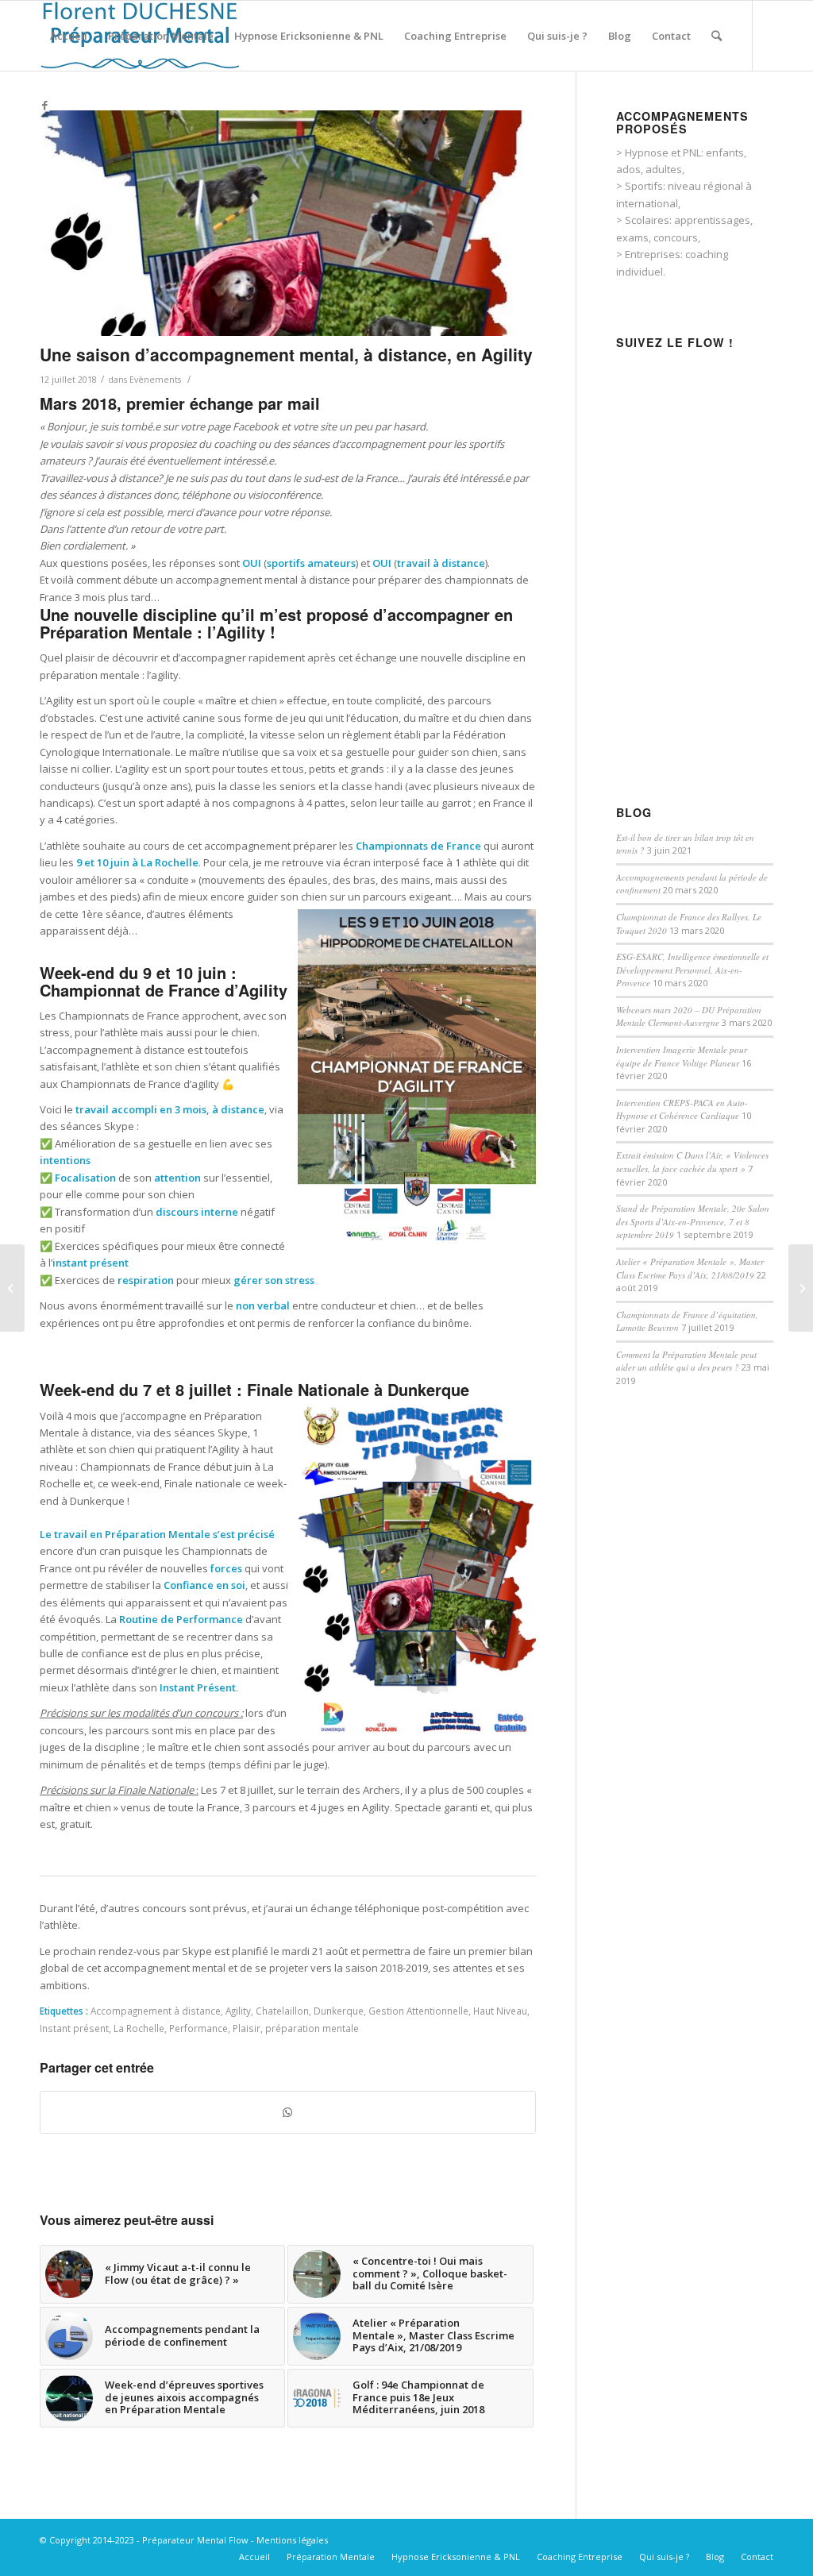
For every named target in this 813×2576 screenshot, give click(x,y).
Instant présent (74, 2028)
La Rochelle (139, 2028)
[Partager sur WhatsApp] (288, 2112)
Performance (198, 2028)
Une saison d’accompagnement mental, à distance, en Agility (286, 354)
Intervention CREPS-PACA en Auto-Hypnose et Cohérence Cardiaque (682, 1109)
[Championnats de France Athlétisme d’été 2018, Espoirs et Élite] (12, 1288)
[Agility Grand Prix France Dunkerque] (288, 223)
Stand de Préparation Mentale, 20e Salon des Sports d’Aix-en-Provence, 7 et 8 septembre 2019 (693, 1221)
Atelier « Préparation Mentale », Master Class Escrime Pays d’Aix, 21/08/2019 (690, 1268)
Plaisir (247, 2028)
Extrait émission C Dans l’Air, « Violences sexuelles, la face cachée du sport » (692, 1162)
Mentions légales (292, 2540)
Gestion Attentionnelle (418, 2011)
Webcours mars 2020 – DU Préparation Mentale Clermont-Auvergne (689, 1016)
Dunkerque (339, 2011)
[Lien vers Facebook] (44, 105)
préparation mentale (312, 2028)
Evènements (155, 380)
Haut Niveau (500, 2011)
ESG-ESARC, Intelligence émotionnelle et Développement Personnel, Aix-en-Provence (692, 970)
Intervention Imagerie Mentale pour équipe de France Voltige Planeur (682, 1056)
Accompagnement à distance (156, 2011)
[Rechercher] (717, 36)
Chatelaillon (282, 2011)
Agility (238, 2011)
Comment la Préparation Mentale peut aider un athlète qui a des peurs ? (686, 1361)
